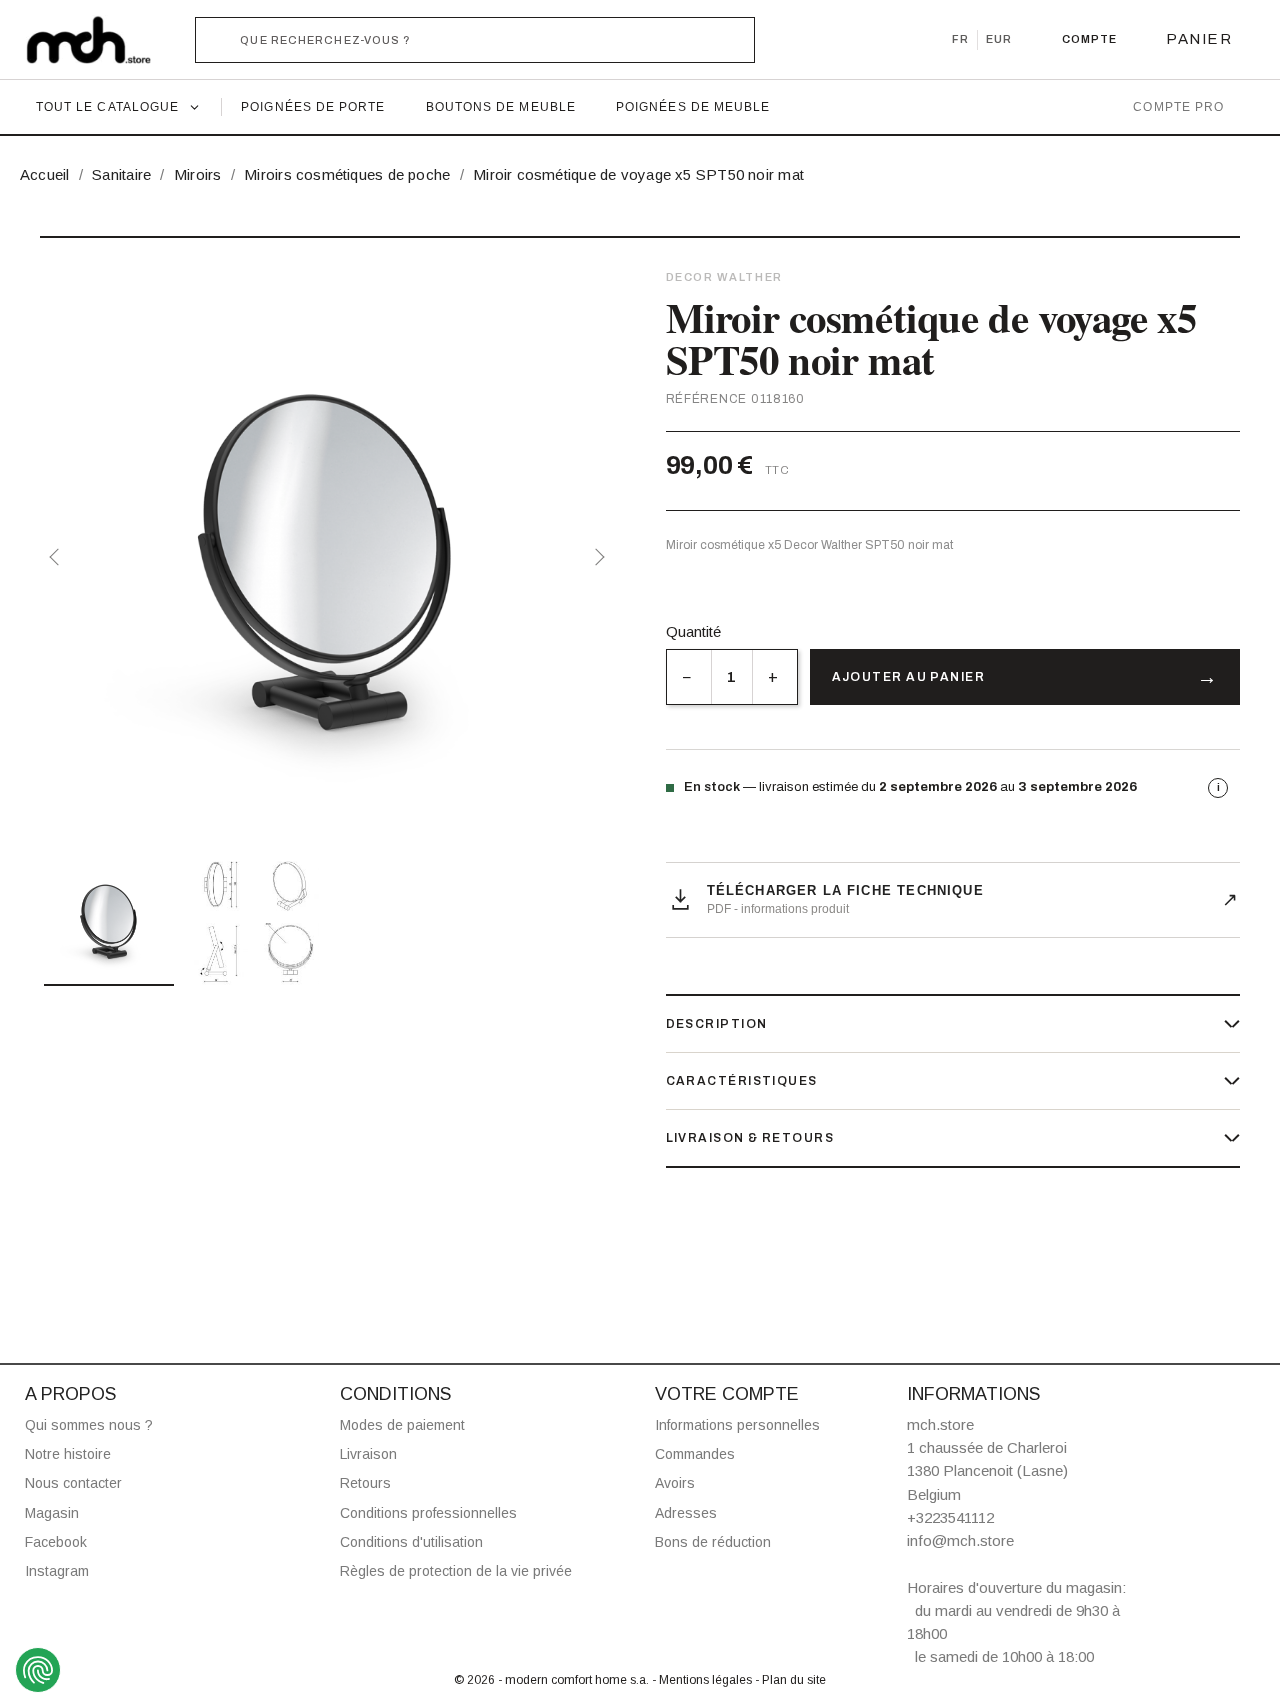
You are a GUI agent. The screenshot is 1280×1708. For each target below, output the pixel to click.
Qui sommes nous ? (89, 1425)
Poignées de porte (313, 107)
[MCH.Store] (98, 40)
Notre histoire (68, 1454)
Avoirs (675, 1483)
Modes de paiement (402, 1425)
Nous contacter (73, 1483)
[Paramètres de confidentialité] (38, 1670)
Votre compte (727, 1394)
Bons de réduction (713, 1542)
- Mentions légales (703, 1680)
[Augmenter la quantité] (774, 677)
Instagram (57, 1571)
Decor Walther (724, 277)
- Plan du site (790, 1680)
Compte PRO (1178, 107)
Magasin (52, 1513)
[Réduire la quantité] (688, 677)
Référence (706, 399)
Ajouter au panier (908, 677)
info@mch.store (960, 1540)
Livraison (368, 1454)
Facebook (56, 1542)
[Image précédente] (58, 557)
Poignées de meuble (693, 107)
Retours (365, 1483)
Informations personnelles (737, 1425)
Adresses (686, 1513)
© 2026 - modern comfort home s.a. (553, 1680)
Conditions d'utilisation (411, 1542)
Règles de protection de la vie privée (456, 1571)
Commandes (695, 1454)
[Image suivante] (596, 557)
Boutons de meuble (501, 107)
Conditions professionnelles (428, 1513)
